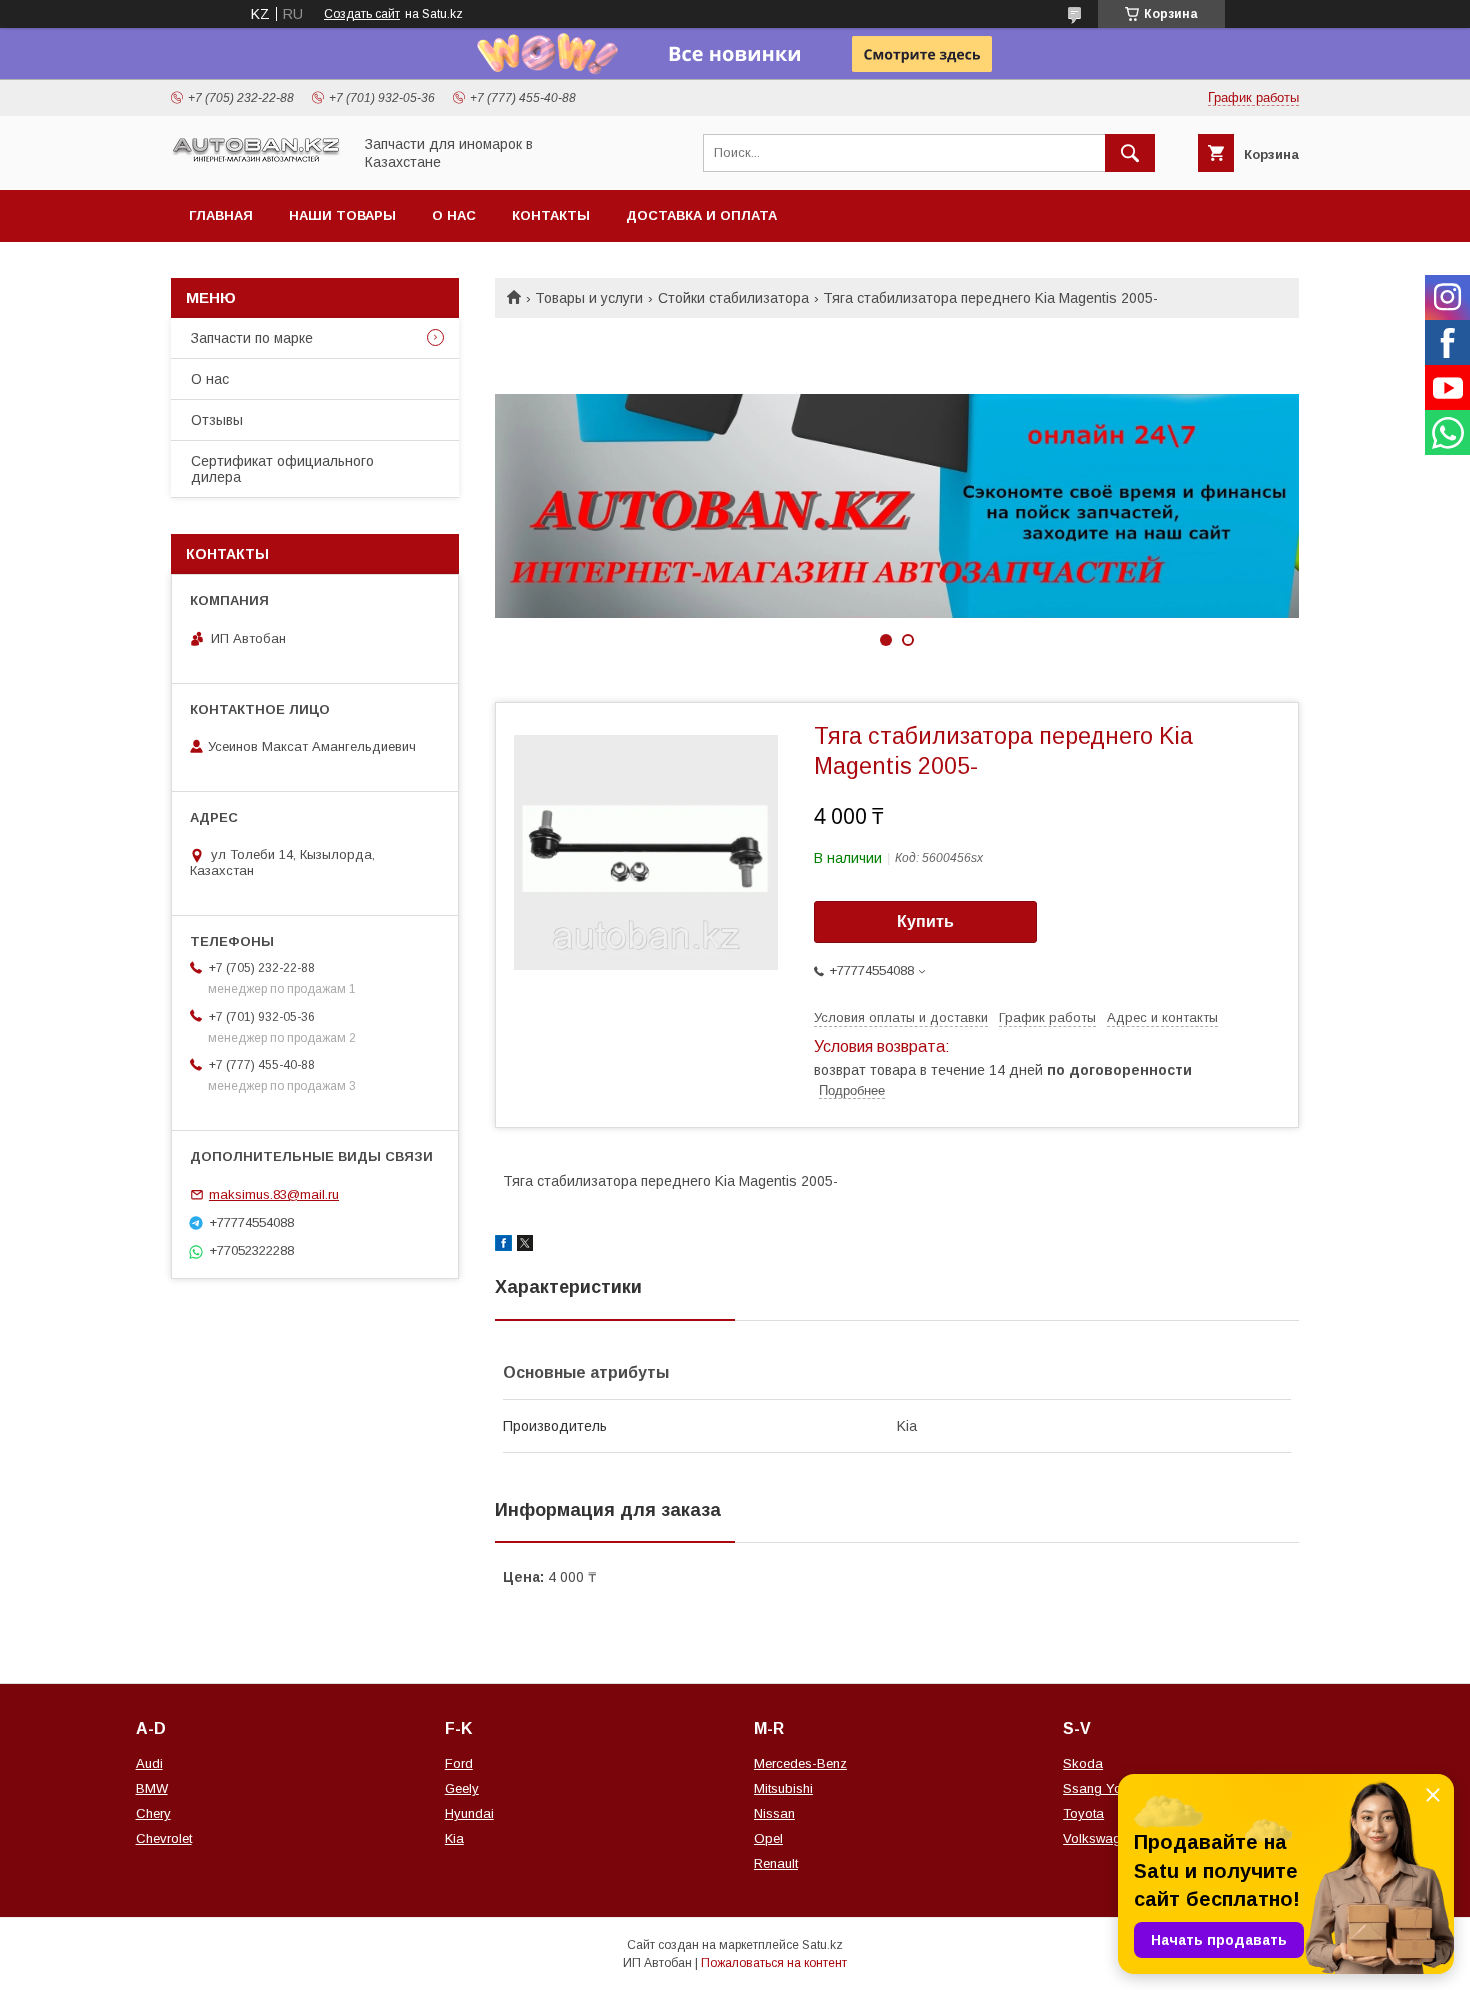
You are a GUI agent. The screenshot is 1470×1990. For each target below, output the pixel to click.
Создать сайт (362, 14)
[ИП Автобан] (256, 160)
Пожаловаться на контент (774, 1963)
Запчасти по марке (252, 338)
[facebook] (503, 1246)
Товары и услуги (589, 298)
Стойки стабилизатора (733, 298)
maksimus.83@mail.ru (274, 1194)
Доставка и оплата (701, 215)
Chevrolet (164, 1838)
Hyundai (469, 1813)
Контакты (551, 215)
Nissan (774, 1813)
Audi (149, 1763)
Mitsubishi (783, 1788)
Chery (153, 1813)
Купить (925, 921)
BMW (152, 1788)
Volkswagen (1099, 1838)
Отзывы (217, 420)
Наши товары (342, 215)
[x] (525, 1246)
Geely (462, 1788)
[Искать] (1130, 153)
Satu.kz (822, 1945)
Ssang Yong (1100, 1788)
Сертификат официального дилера (282, 469)
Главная (221, 215)
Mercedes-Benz (800, 1763)
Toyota (1083, 1813)
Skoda (1083, 1763)
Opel (768, 1838)
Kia (454, 1838)
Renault (776, 1863)
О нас (454, 215)
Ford (459, 1763)
